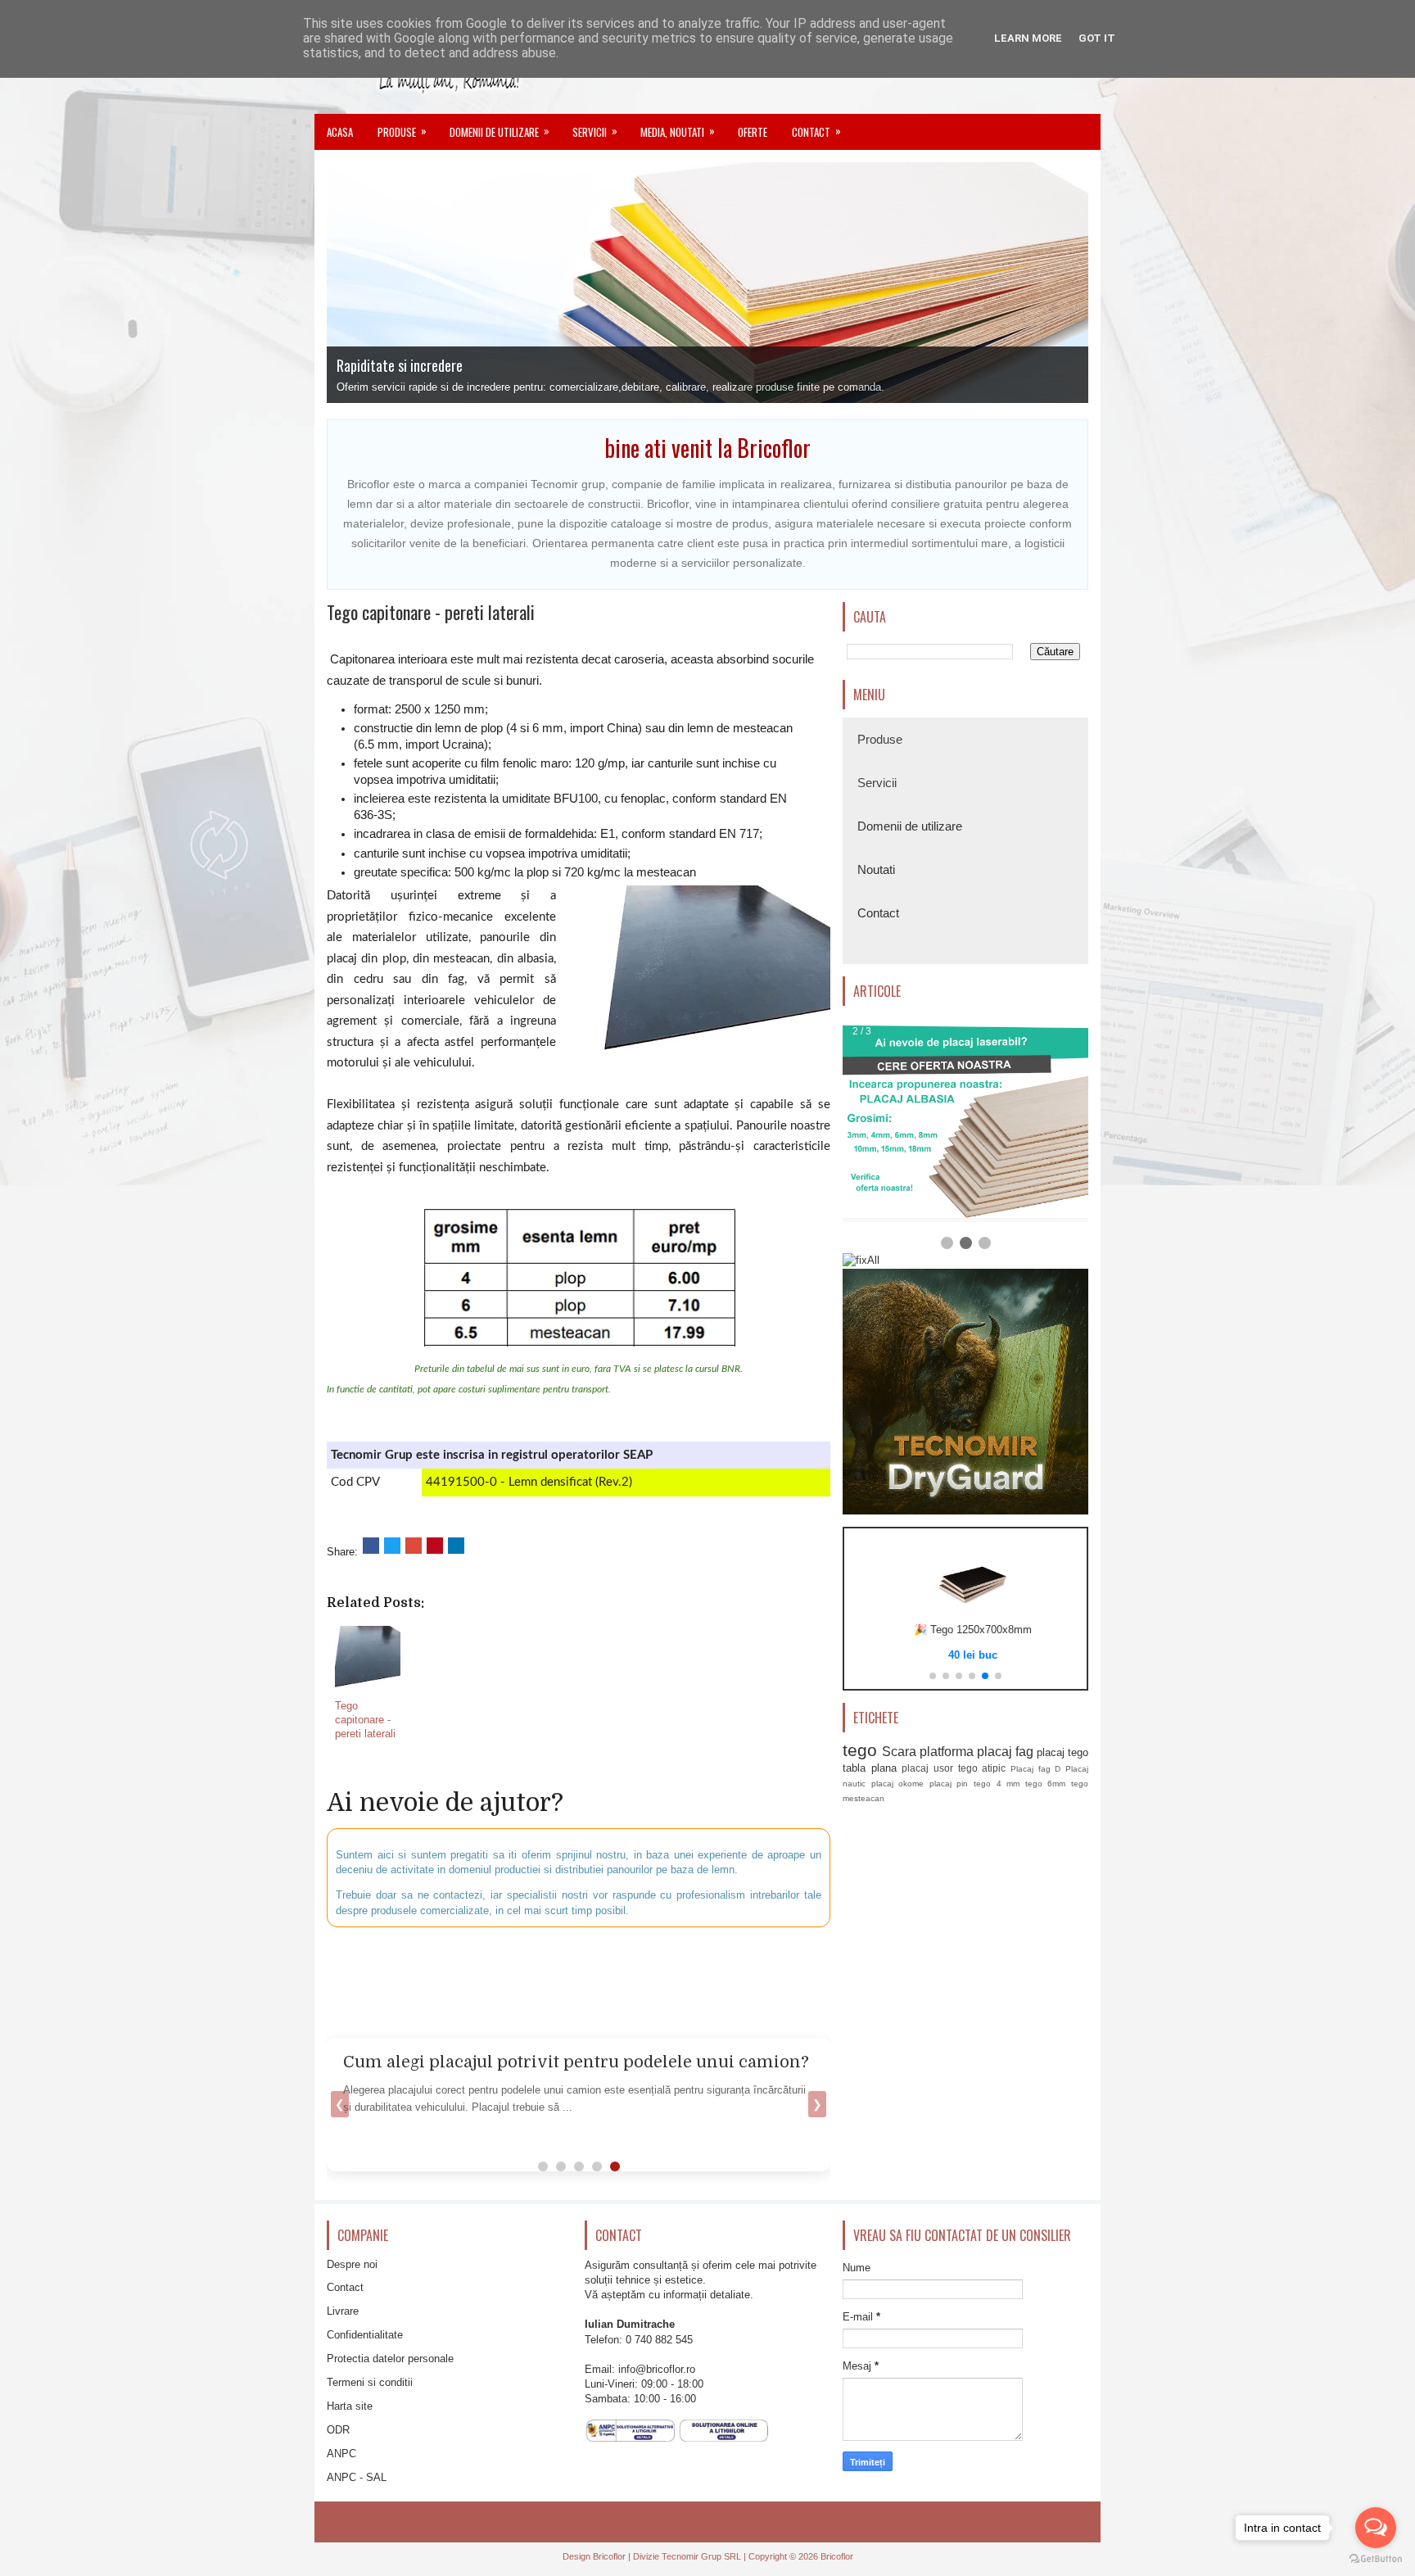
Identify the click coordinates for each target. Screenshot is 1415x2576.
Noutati (876, 869)
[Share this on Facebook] (371, 1546)
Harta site (350, 2406)
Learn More (1028, 38)
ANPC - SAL (357, 2477)
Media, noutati (678, 131)
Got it (1097, 38)
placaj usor (927, 1768)
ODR (338, 2430)
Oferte (753, 132)
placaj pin (949, 1784)
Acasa (340, 132)
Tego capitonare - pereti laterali (431, 612)
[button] (933, 1676)
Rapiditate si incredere (400, 365)
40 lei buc (965, 1655)
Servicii (595, 131)
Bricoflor (609, 2556)
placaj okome (898, 1784)
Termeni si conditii (370, 2382)
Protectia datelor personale (390, 2359)
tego (860, 1750)
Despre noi (352, 2264)
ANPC (341, 2454)
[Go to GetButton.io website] (1376, 2559)
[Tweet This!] (392, 1546)
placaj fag (1005, 1752)
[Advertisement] (724, 1981)
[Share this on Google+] (414, 1546)
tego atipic (982, 1768)
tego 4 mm (997, 1784)
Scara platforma (928, 1752)
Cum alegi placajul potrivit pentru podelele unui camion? (576, 2062)
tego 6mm (1046, 1784)
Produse (402, 131)
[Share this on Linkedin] (456, 1546)
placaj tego (1062, 1752)
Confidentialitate (365, 2335)
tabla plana (870, 1768)
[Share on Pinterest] (435, 1546)
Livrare (343, 2311)
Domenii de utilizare (500, 131)
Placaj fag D (1035, 1769)
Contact (816, 131)
